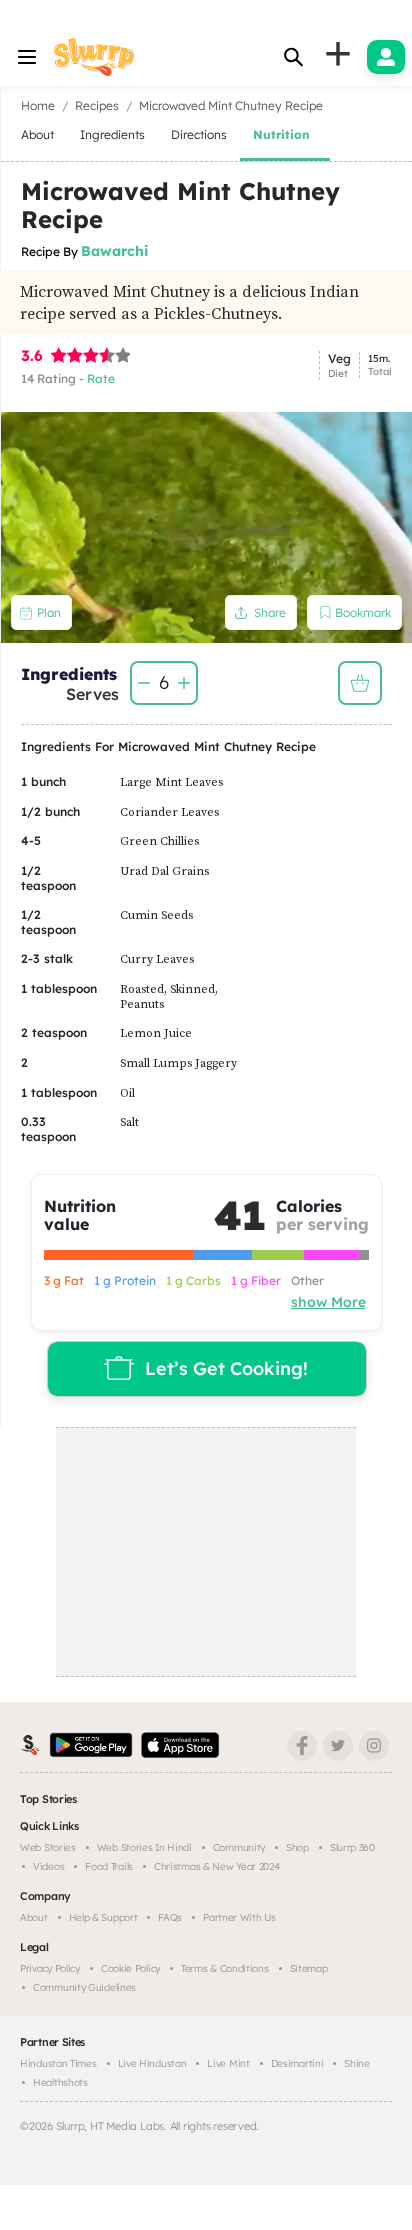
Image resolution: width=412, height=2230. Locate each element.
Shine (357, 2063)
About (34, 1917)
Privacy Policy (50, 1968)
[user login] (386, 57)
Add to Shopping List (360, 683)
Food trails (109, 1866)
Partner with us (239, 1917)
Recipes (97, 105)
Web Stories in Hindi (144, 1847)
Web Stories (48, 1847)
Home (38, 105)
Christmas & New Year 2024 (217, 1866)
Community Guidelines (84, 1987)
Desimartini (297, 2063)
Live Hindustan (152, 2063)
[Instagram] (374, 1746)
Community (239, 1847)
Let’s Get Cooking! (226, 1368)
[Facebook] (302, 1746)
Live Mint (228, 2063)
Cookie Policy (130, 1968)
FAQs (170, 1917)
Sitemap (309, 1968)
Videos (48, 1866)
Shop (297, 1847)
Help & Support (103, 1917)
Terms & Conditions (225, 1968)
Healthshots (60, 2082)
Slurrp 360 (352, 1847)
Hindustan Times (58, 2063)
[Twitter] (338, 1746)
